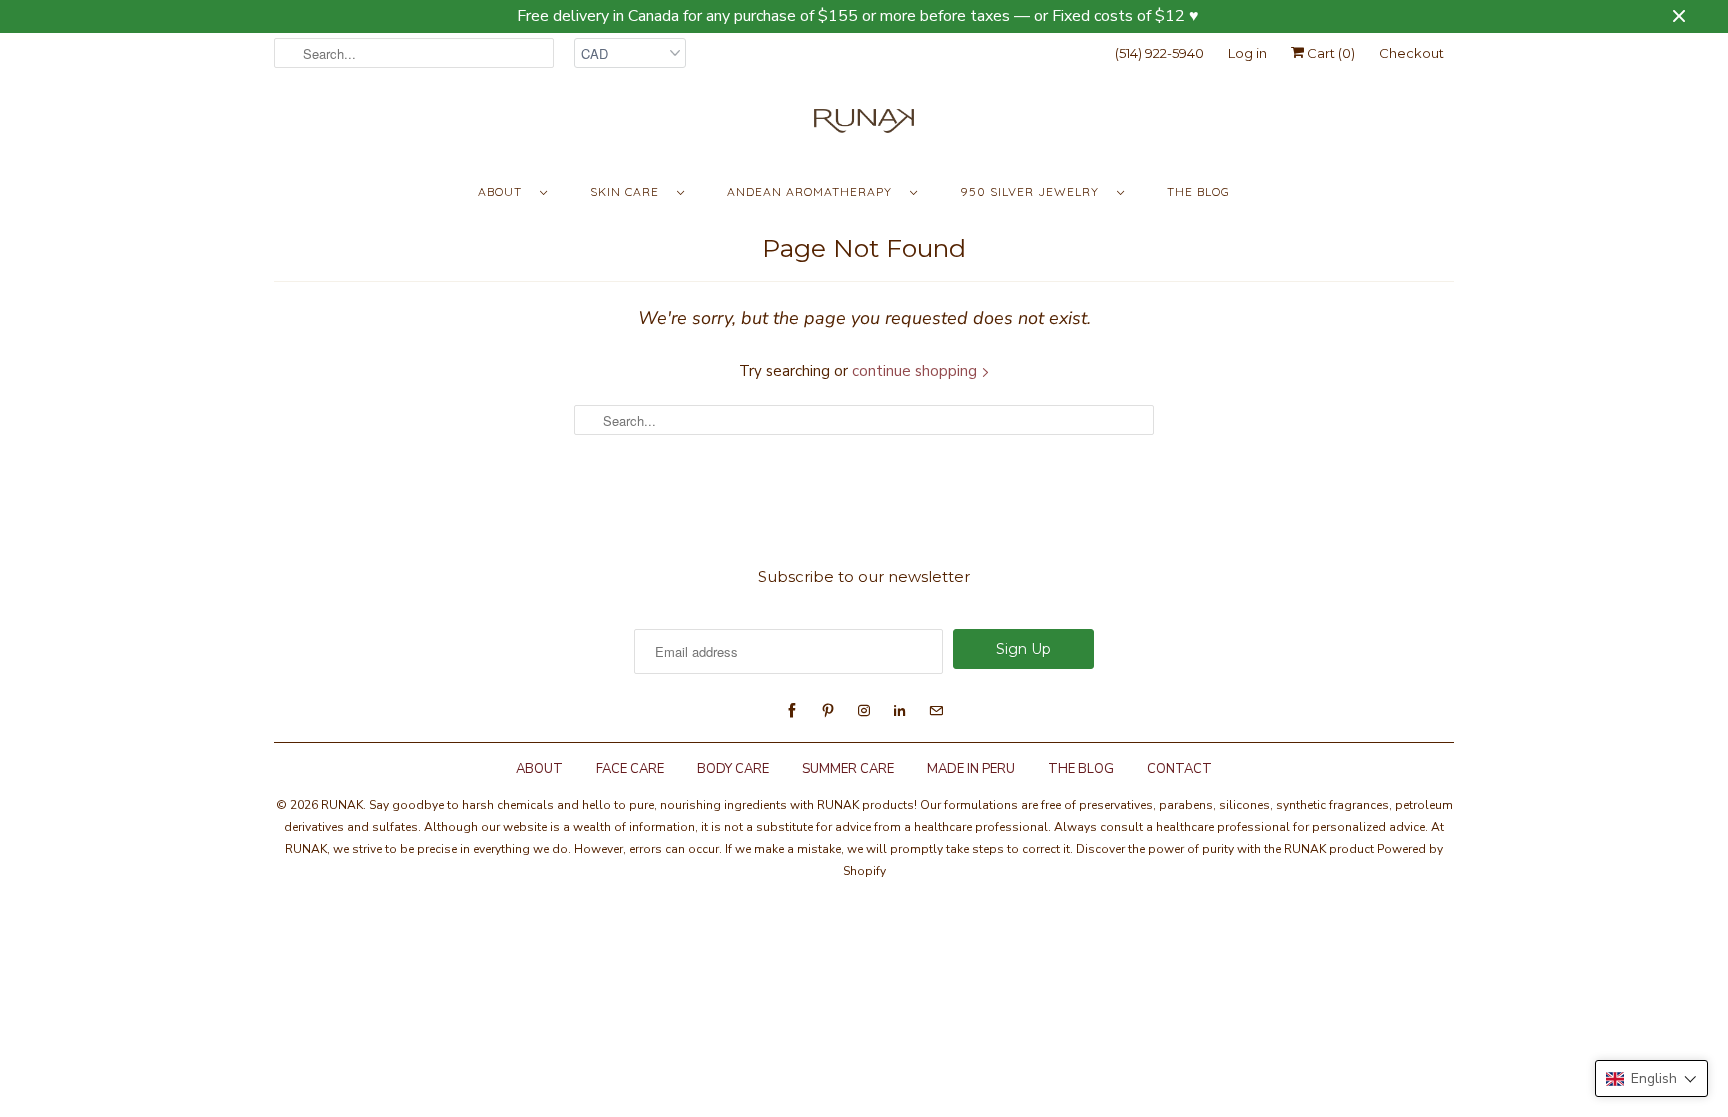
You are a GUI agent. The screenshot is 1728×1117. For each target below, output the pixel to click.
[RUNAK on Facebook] (792, 711)
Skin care (628, 191)
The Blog (1198, 191)
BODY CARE (733, 769)
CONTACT (1179, 769)
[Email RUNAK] (936, 711)
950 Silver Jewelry (1033, 191)
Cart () (1329, 53)
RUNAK (342, 805)
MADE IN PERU (971, 769)
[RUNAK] (864, 125)
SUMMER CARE (848, 769)
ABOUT (539, 769)
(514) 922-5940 (1159, 53)
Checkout (1411, 53)
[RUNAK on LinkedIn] (900, 711)
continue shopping (916, 371)
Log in (1247, 53)
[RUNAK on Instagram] (864, 711)
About (504, 191)
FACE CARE (630, 769)
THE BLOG (1081, 769)
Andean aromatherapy (813, 191)
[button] (1651, 1078)
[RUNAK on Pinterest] (828, 711)
